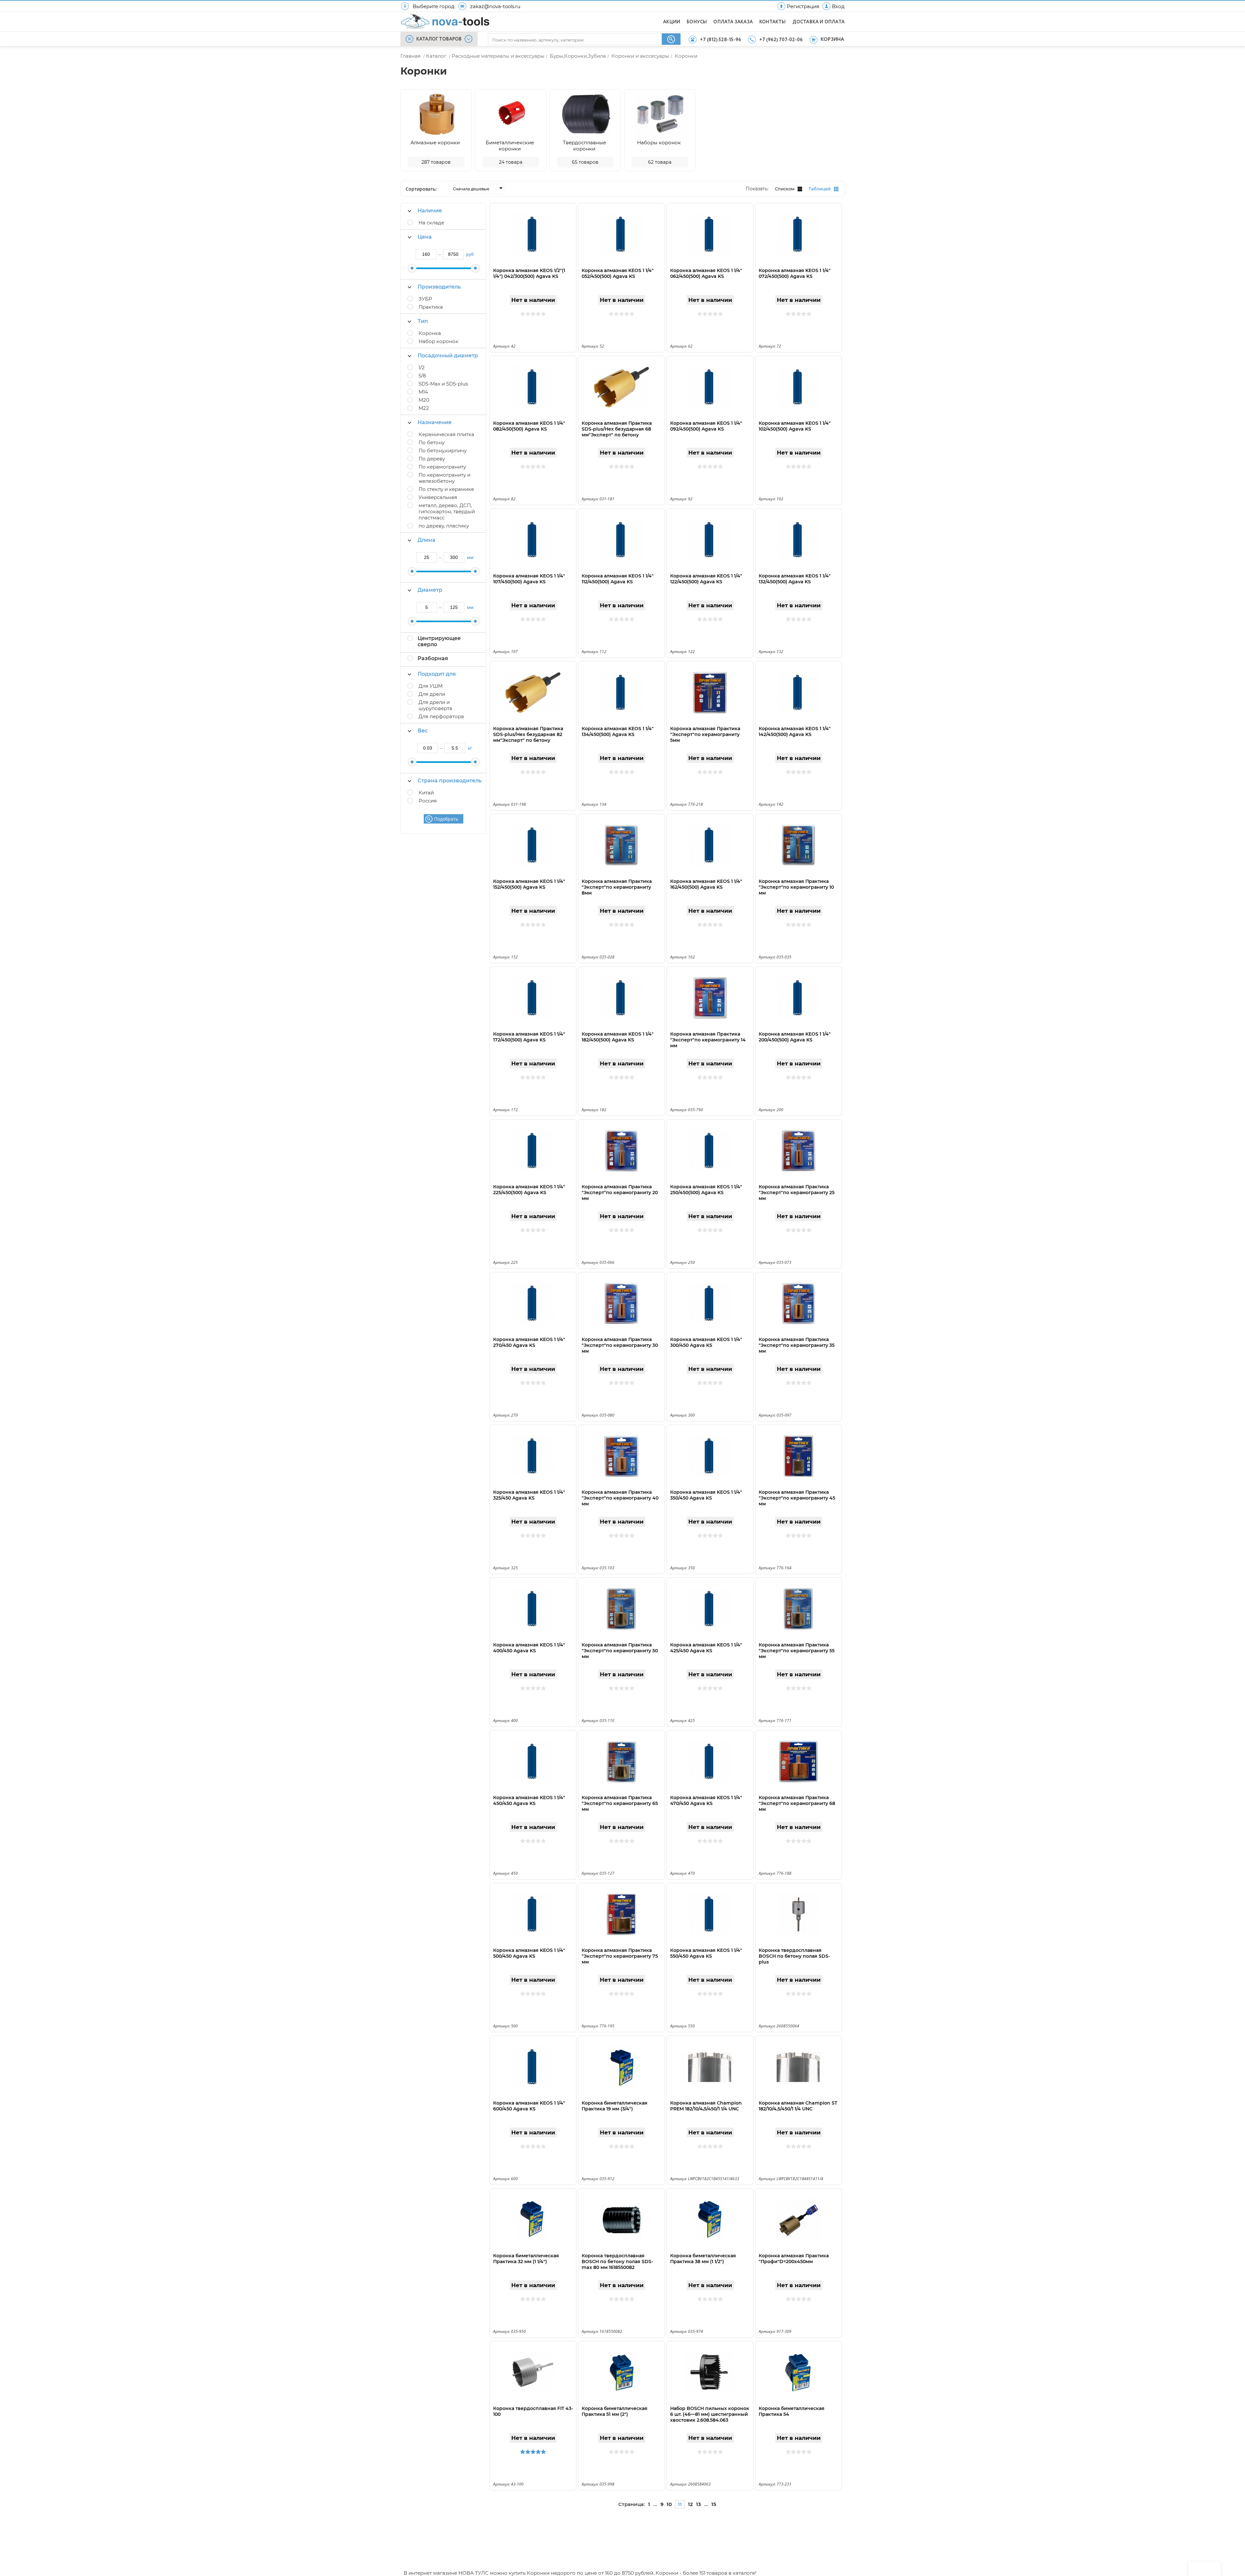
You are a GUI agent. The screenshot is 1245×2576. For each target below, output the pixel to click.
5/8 (422, 376)
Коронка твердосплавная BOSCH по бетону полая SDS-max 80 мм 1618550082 (617, 2261)
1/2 (422, 368)
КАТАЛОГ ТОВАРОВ (439, 39)
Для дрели (432, 694)
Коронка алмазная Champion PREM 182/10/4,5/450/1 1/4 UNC (706, 2106)
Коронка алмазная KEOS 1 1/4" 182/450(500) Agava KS (618, 1037)
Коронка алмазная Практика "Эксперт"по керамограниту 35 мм (797, 1345)
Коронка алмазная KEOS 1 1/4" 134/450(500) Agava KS (618, 731)
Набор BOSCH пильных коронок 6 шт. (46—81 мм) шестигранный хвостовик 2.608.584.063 (710, 2414)
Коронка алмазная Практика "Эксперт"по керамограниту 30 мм (620, 1345)
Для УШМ (431, 686)
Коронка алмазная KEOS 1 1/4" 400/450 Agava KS (529, 1648)
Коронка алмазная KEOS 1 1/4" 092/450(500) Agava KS (706, 426)
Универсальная (438, 497)
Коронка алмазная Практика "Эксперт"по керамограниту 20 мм (620, 1193)
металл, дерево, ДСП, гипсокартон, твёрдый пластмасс (447, 511)
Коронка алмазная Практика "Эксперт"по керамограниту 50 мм (620, 1651)
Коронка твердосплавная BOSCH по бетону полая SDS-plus (794, 1956)
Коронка (430, 333)
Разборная (433, 658)
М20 (424, 400)
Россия (428, 801)
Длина (427, 540)
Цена (425, 237)
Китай (426, 793)
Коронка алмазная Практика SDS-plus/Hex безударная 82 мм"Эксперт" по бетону (528, 734)
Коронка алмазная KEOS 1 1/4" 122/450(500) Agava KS (706, 579)
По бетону (432, 442)
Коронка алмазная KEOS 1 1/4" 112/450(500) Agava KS (618, 579)
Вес (423, 731)
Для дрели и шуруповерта (435, 705)
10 (669, 2504)
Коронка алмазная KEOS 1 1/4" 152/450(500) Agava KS (529, 884)
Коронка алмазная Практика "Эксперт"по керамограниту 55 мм (797, 1651)
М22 (424, 408)
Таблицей (820, 189)
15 (714, 2504)
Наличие (430, 211)
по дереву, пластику (444, 526)
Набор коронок (439, 341)
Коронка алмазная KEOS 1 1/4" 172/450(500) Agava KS (529, 1037)
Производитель (439, 287)
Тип (423, 321)
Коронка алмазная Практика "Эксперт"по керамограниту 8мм (617, 887)
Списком (785, 189)
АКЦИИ (672, 22)
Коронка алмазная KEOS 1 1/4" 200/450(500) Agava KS (795, 1037)
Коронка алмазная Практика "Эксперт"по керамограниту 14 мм (708, 1040)
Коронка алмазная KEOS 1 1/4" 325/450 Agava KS (529, 1495)
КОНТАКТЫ (773, 22)
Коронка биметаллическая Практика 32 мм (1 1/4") (526, 2259)
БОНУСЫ (697, 22)
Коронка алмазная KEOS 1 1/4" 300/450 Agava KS (706, 1342)
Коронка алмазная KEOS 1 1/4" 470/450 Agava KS (706, 1800)
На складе (431, 223)
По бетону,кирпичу (443, 451)
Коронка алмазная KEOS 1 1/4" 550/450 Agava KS (706, 1953)
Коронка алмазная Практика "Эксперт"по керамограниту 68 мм (797, 1803)
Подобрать (446, 819)
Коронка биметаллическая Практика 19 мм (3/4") (615, 2106)
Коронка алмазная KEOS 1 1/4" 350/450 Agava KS (706, 1495)
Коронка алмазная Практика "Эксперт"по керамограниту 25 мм (797, 1193)
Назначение (435, 422)
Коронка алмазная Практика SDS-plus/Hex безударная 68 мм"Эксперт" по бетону (617, 429)
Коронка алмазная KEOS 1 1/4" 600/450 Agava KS (529, 2106)
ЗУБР (425, 299)
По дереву (432, 459)
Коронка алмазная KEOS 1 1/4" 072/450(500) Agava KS (795, 273)
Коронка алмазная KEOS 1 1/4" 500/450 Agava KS (529, 1953)
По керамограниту (442, 467)
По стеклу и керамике (446, 489)
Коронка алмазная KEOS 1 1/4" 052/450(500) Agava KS (618, 273)
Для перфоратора (441, 716)
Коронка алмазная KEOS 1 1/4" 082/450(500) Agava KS (529, 426)
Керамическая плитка (446, 434)
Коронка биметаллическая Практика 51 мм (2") (615, 2411)
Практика (431, 307)
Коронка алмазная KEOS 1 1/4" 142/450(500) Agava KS (795, 731)
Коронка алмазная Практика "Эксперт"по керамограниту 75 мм (620, 1956)
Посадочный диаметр (448, 356)
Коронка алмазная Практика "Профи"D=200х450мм (794, 2259)
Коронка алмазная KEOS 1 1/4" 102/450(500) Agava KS (795, 426)
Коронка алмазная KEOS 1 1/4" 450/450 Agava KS (529, 1800)
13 (699, 2504)
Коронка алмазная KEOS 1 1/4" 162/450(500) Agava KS (706, 884)
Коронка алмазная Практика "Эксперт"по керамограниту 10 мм (796, 887)
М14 (423, 392)
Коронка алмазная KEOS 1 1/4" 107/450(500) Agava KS (529, 579)
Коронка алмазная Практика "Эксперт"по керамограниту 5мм (705, 734)
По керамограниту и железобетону (445, 478)
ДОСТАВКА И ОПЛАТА (818, 22)
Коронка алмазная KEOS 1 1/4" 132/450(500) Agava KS (795, 579)
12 (690, 2504)
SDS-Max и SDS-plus (443, 384)
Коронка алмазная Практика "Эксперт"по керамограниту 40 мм (620, 1498)
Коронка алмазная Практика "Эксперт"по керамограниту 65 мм (620, 1803)
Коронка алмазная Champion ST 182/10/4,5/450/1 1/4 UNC (798, 2106)
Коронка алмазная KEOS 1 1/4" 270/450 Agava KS (529, 1342)
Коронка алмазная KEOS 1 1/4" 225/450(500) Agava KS (529, 1190)
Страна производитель (450, 781)
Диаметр (430, 590)
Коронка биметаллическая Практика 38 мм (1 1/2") (703, 2259)
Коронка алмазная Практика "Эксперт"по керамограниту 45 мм (797, 1498)
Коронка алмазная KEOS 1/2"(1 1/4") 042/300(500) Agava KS (529, 273)
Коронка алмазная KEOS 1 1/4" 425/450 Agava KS (706, 1648)
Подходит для (437, 674)
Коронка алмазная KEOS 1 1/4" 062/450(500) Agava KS (706, 273)
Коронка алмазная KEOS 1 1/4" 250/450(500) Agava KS (706, 1190)
